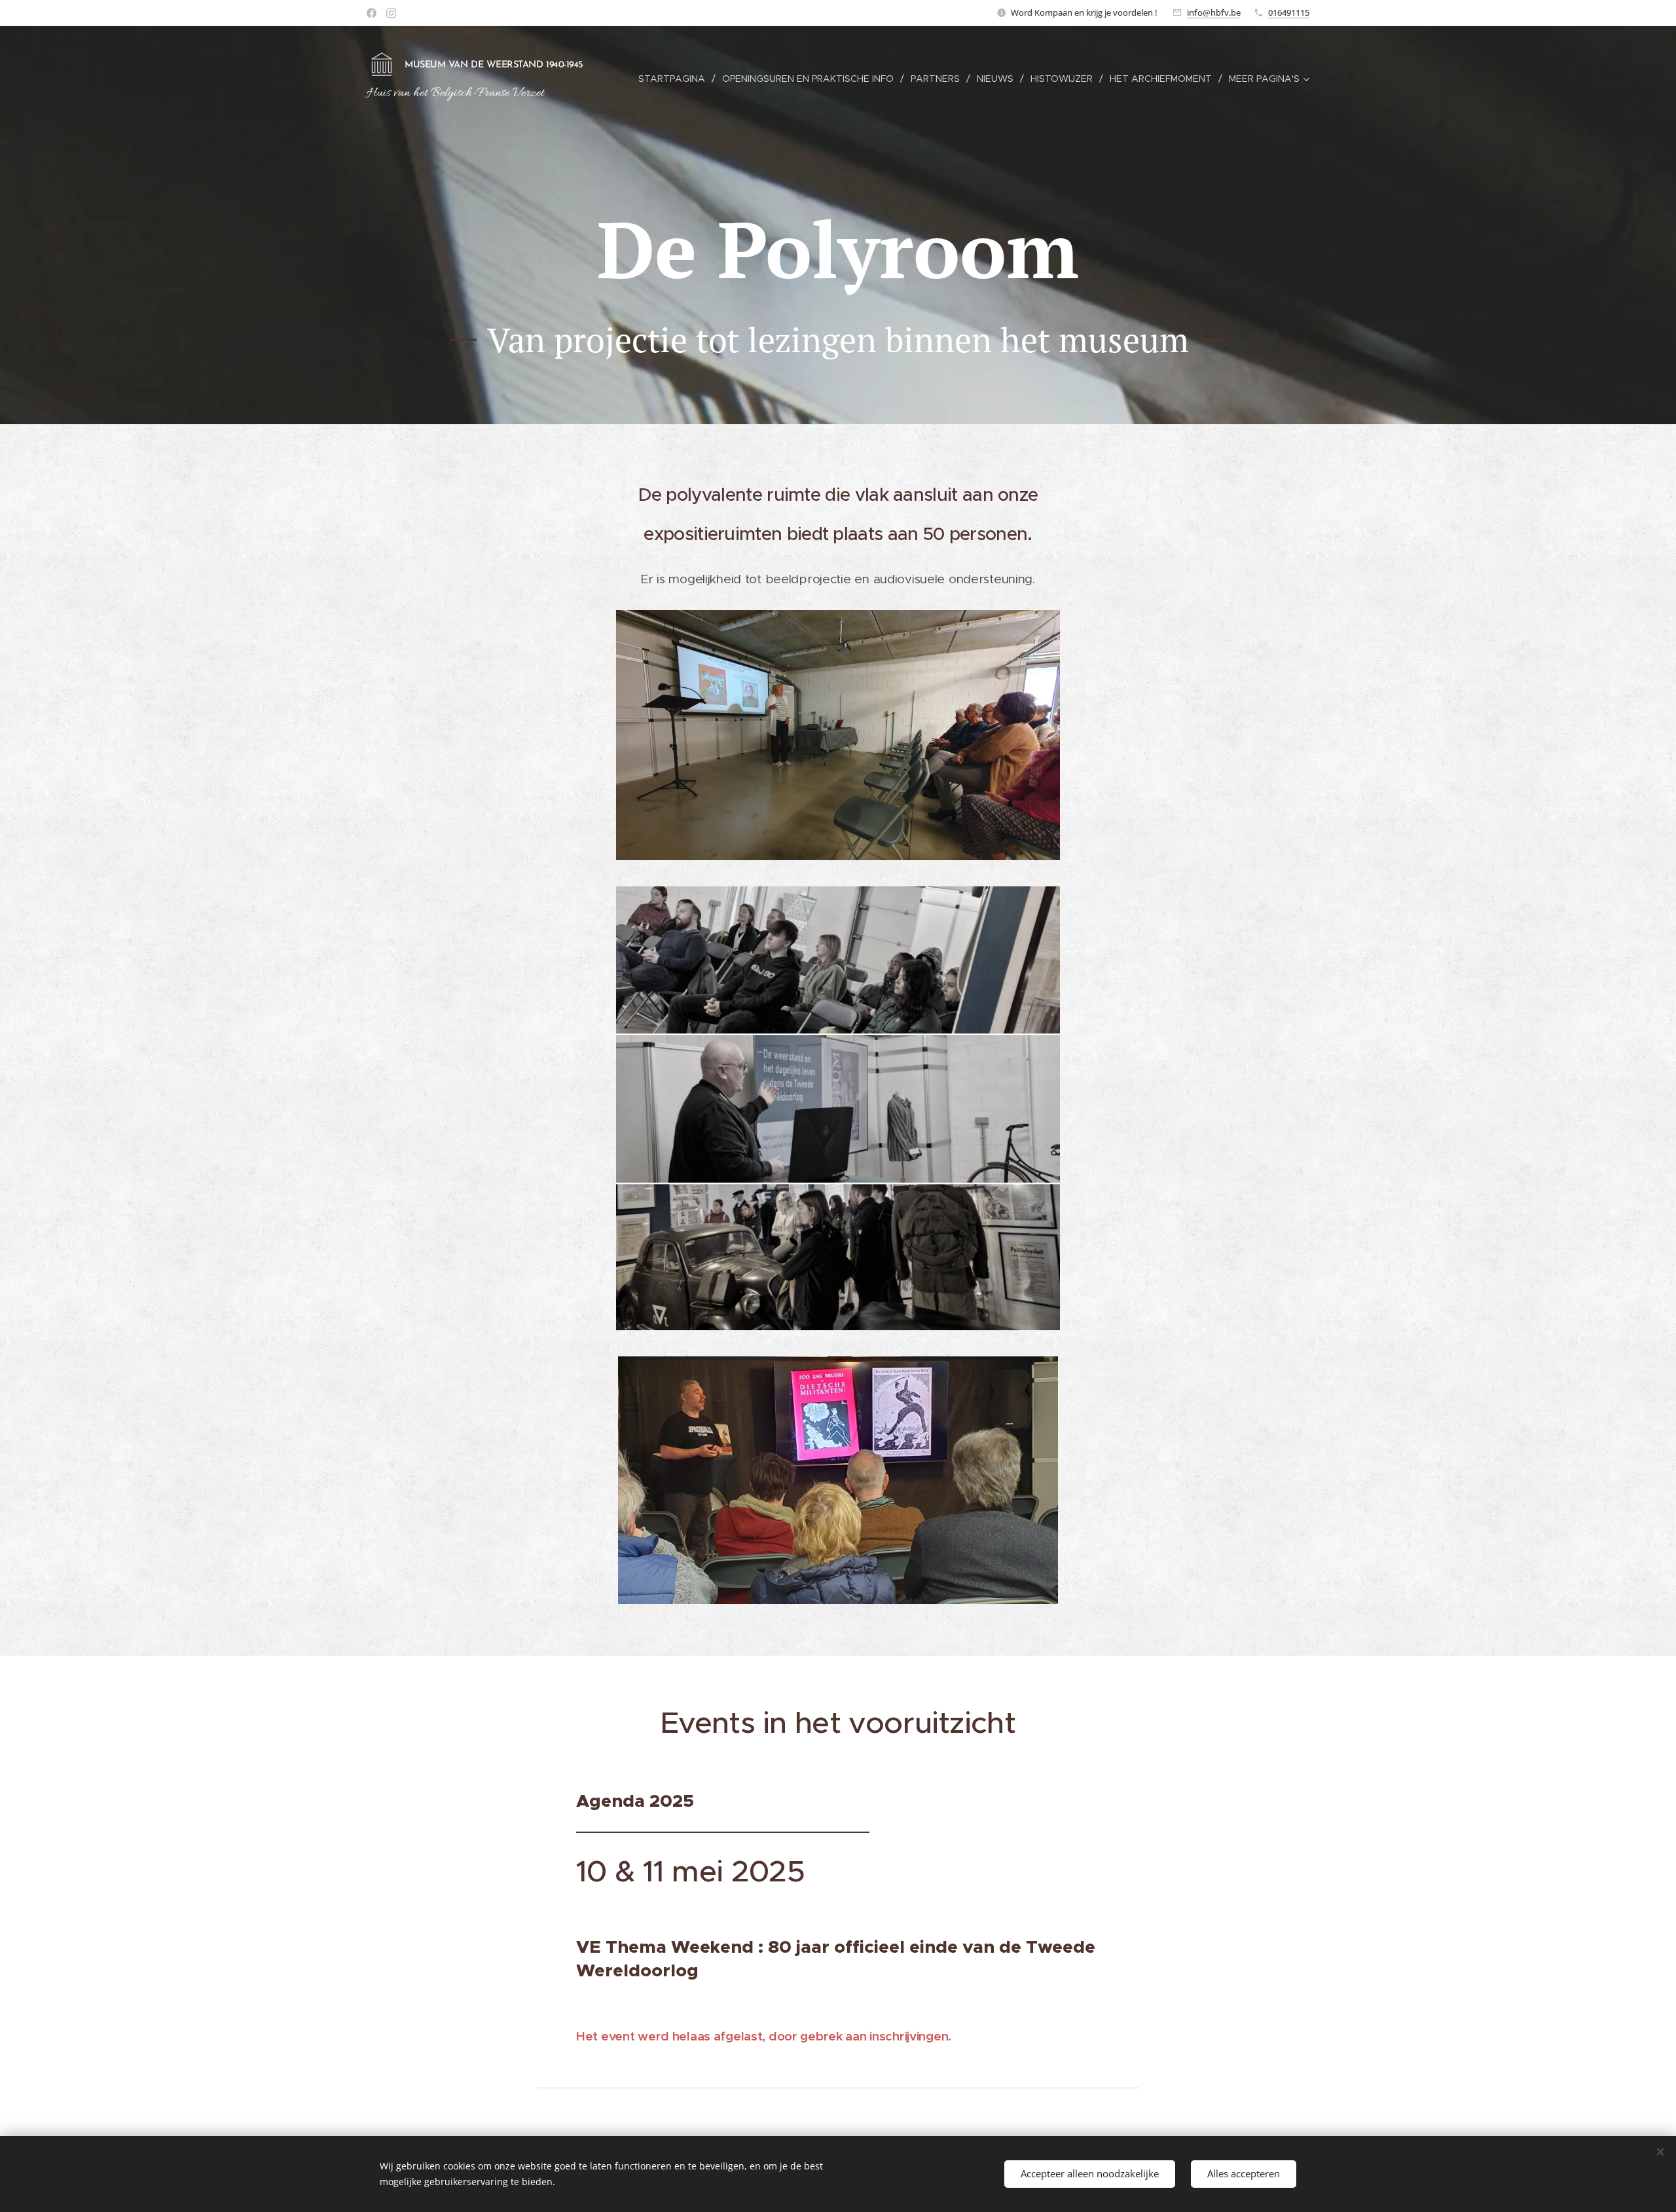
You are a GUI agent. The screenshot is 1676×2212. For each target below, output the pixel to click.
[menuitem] (675, 79)
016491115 (1289, 12)
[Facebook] (372, 13)
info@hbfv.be (1214, 12)
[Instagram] (391, 13)
